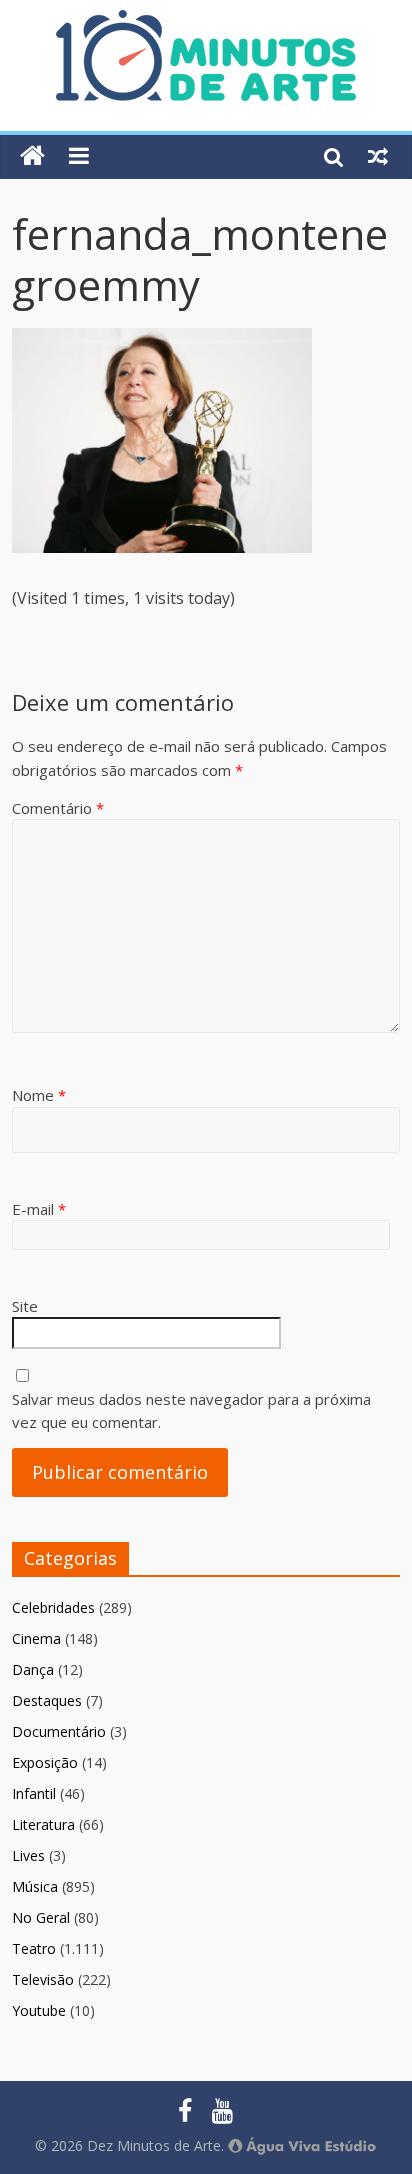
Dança (33, 1669)
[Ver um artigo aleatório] (378, 156)
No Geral (41, 1917)
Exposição (45, 1762)
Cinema (36, 1638)
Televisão (43, 1979)
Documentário (59, 1731)
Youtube (39, 2010)
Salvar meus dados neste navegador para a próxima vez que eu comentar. (191, 1410)
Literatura (43, 1824)
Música (35, 1886)
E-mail (39, 1209)
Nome (39, 1095)
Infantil (34, 1793)
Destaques (47, 1700)
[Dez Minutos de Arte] (206, 22)
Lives (28, 1855)
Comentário (58, 808)
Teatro (34, 1948)
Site (25, 1306)
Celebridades (53, 1607)
